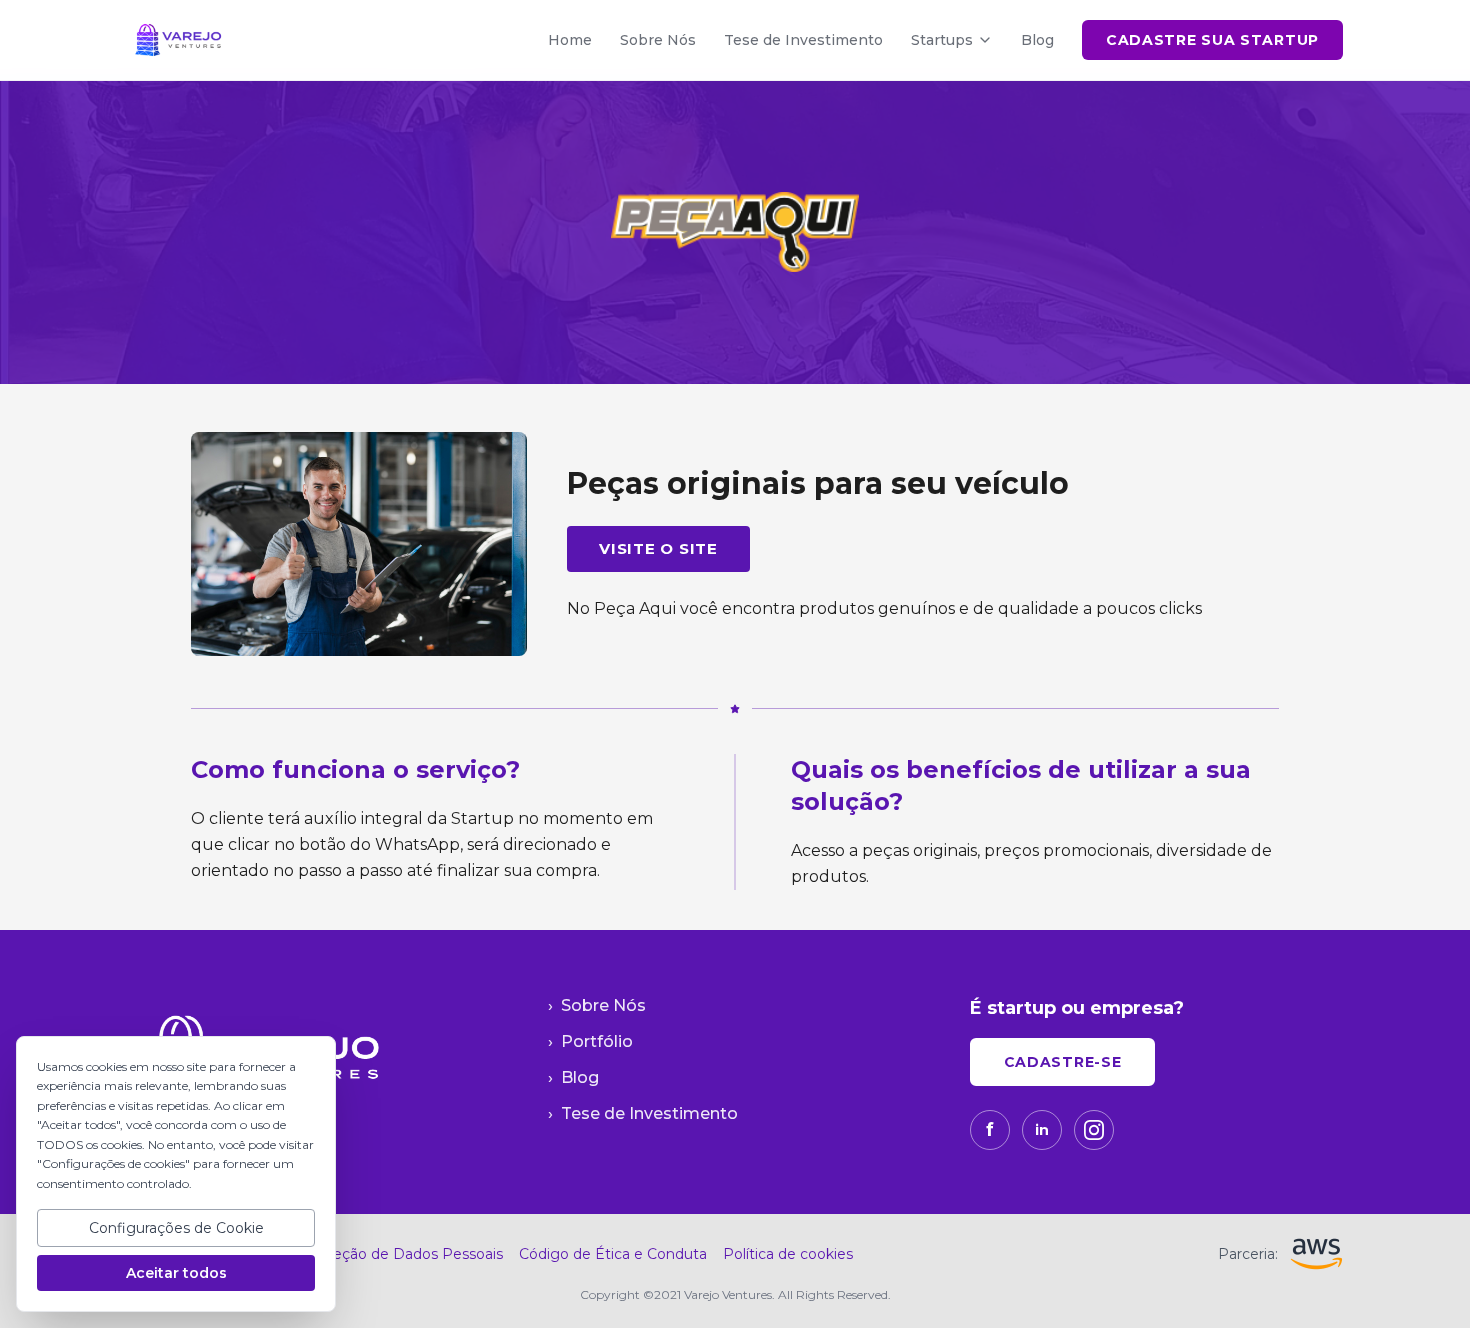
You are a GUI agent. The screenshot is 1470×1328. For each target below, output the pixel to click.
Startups (942, 40)
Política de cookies (788, 1254)
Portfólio (590, 1041)
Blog (1037, 40)
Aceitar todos (176, 1273)
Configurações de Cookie (176, 1228)
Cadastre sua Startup (1212, 40)
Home (570, 40)
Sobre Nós (658, 40)
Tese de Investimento (803, 40)
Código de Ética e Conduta (613, 1254)
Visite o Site (658, 548)
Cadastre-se (1063, 1062)
